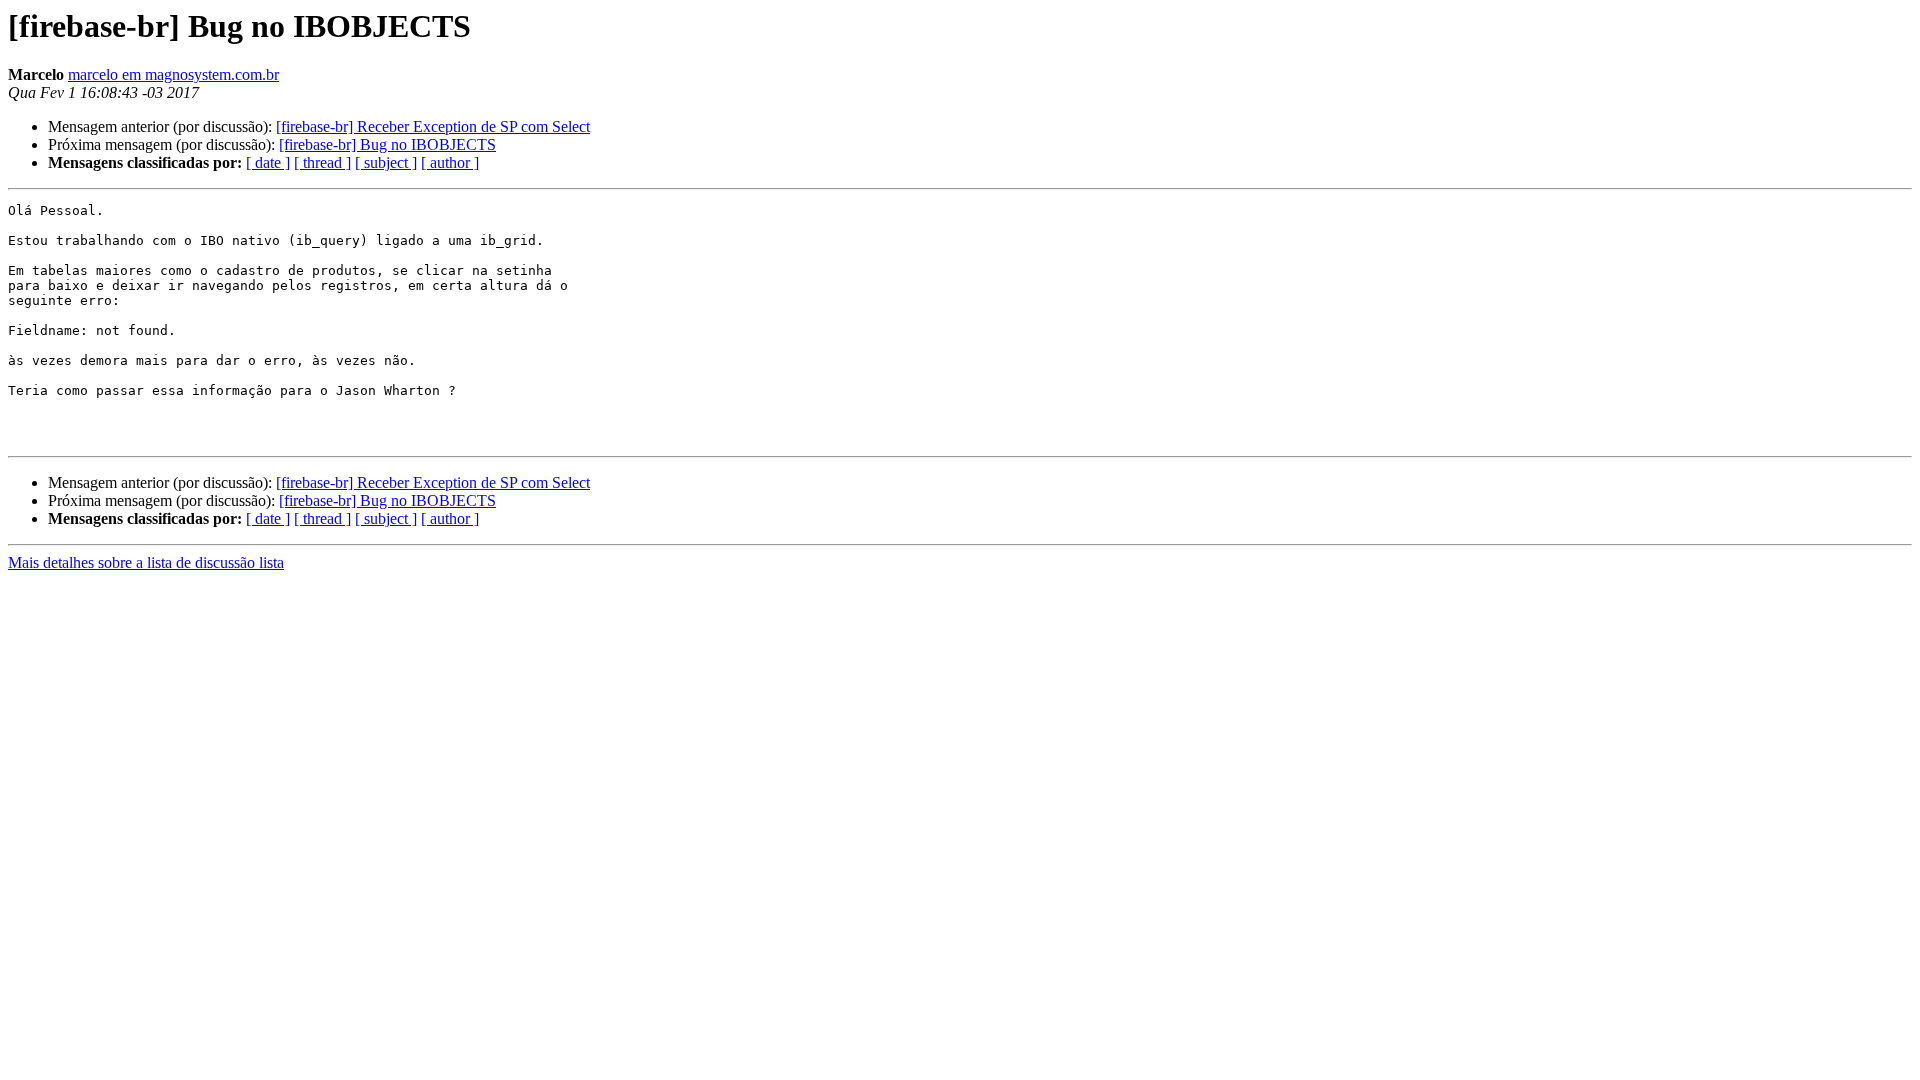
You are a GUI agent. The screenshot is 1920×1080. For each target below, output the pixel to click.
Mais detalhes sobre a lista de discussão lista (146, 562)
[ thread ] (322, 162)
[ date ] (268, 162)
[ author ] (450, 162)
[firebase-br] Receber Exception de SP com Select (433, 126)
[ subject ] (386, 162)
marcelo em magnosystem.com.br (173, 74)
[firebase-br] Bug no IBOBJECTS (387, 144)
